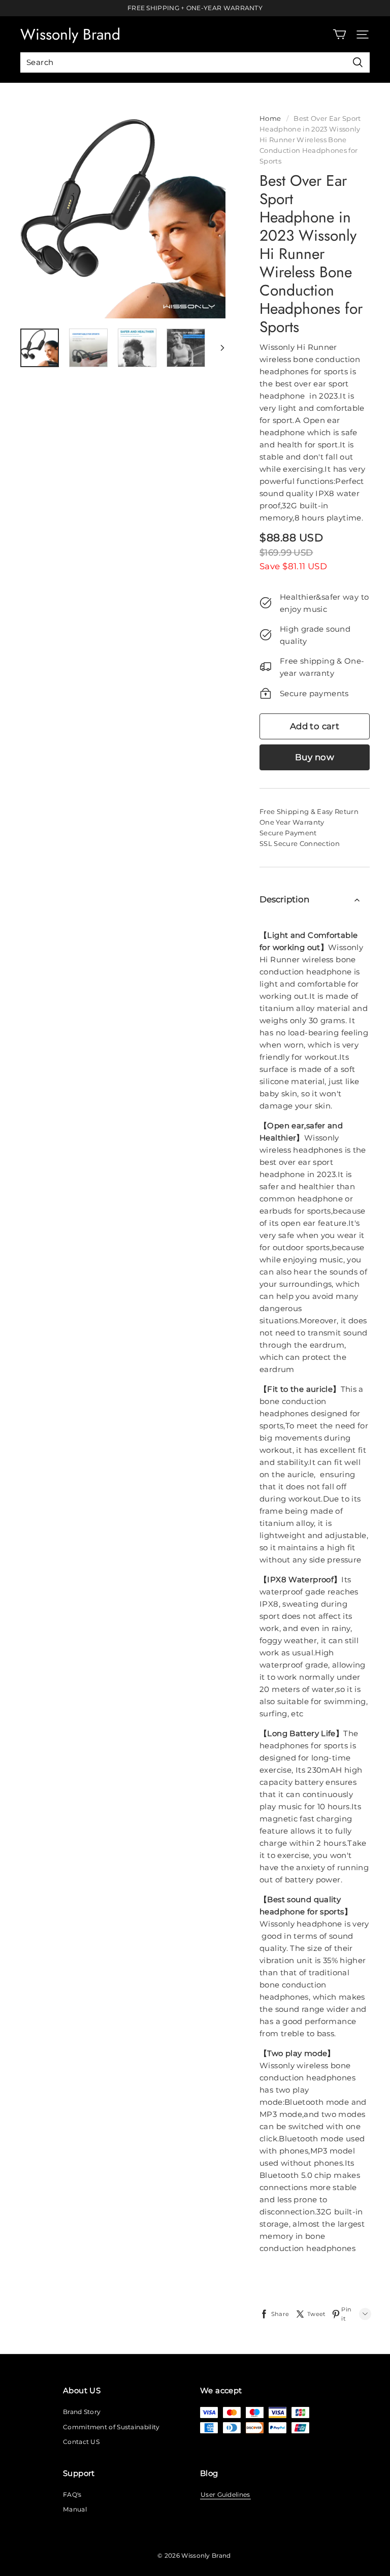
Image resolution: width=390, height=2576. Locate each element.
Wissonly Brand (70, 34)
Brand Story (82, 2412)
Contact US (81, 2442)
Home (270, 118)
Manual (75, 2509)
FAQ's (72, 2495)
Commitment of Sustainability (111, 2427)
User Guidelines (225, 2495)
